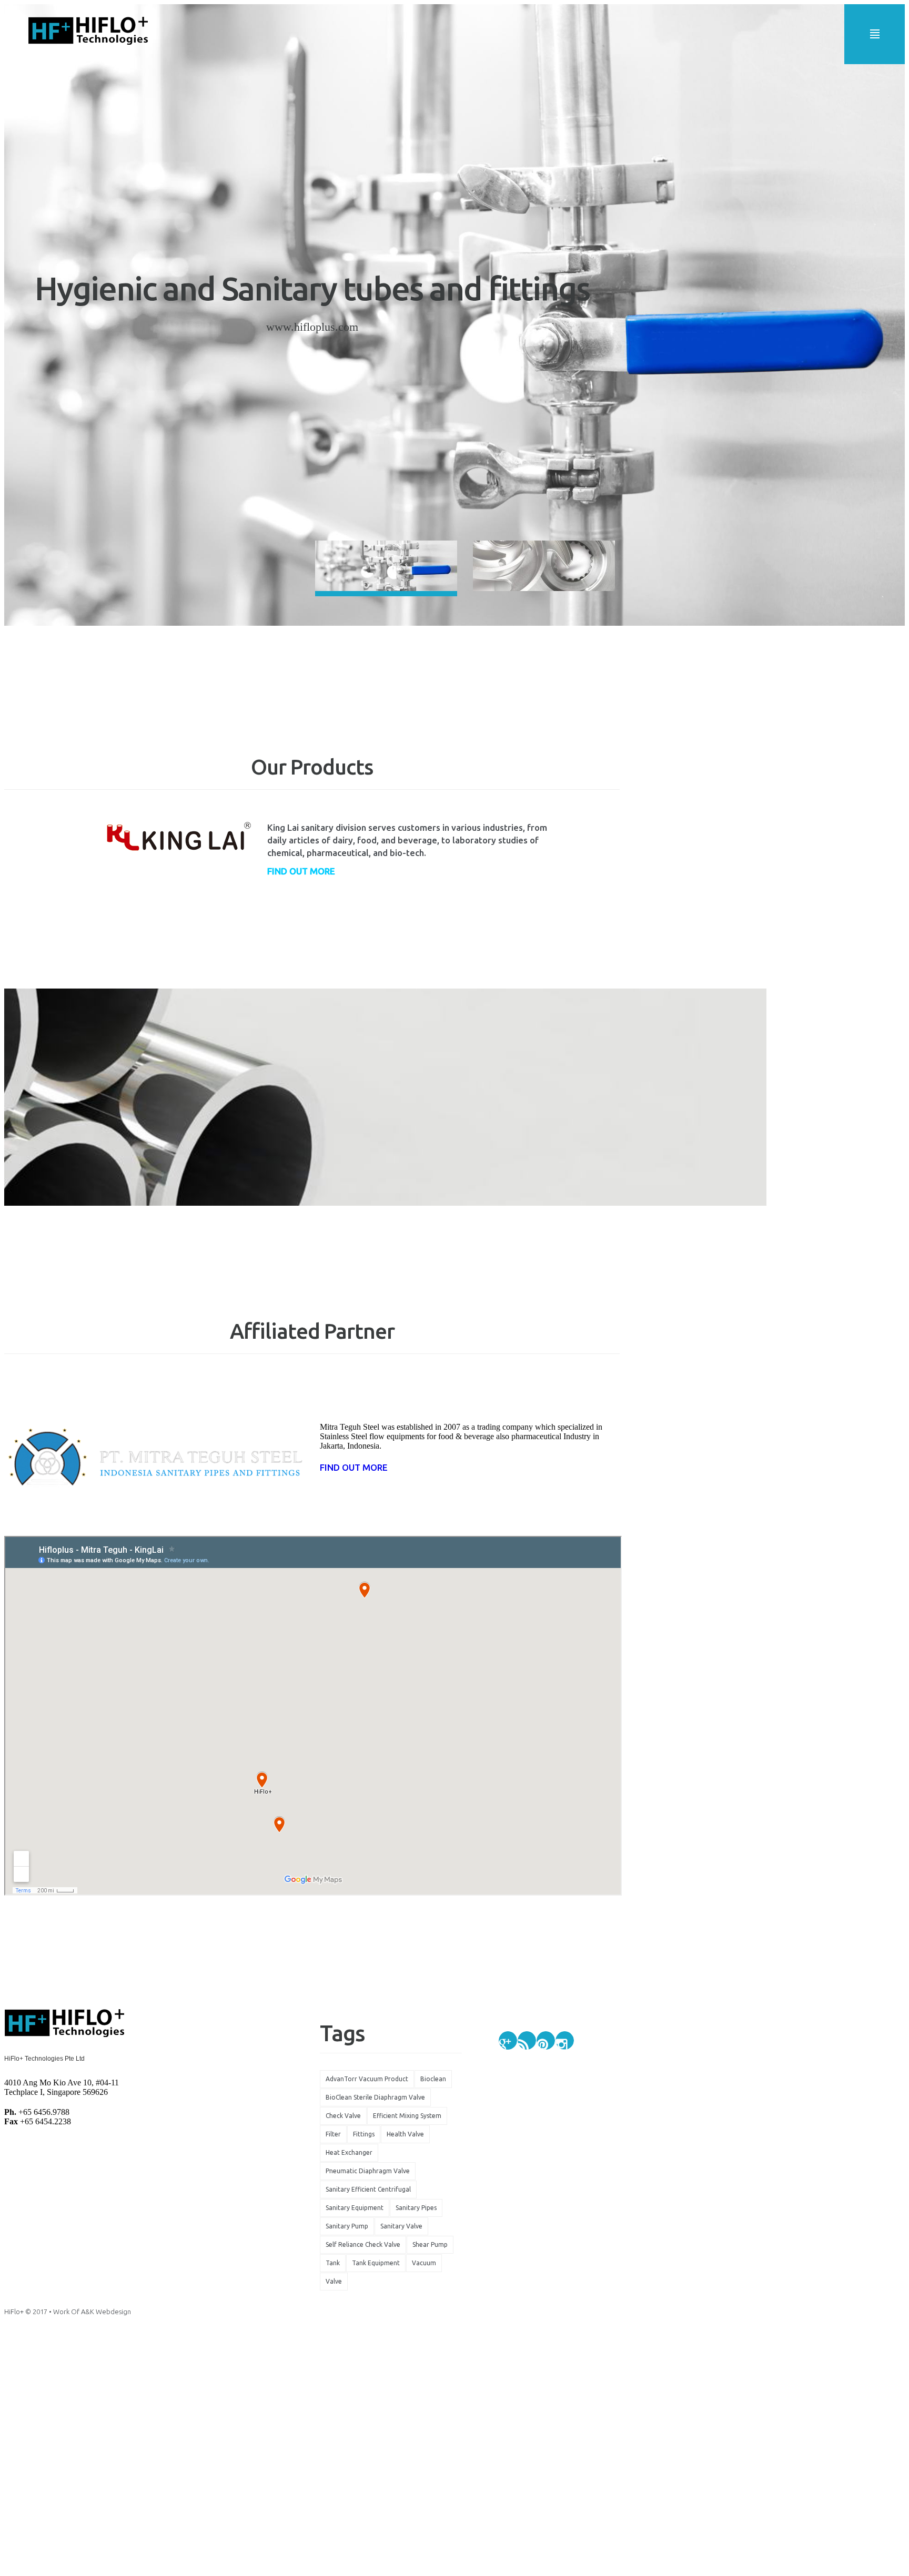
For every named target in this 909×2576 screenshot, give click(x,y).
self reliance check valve (363, 2244)
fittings (364, 2134)
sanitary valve (401, 2226)
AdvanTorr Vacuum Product (367, 2079)
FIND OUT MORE (354, 1467)
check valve (343, 2116)
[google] (508, 2040)
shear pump (430, 2244)
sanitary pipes (416, 2208)
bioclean (433, 2079)
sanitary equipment (355, 2208)
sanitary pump (347, 2226)
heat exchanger (349, 2152)
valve (334, 2281)
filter (333, 2134)
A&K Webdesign (106, 2312)
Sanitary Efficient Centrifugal (368, 2189)
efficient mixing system (407, 2116)
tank (333, 2263)
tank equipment (376, 2263)
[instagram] (565, 2040)
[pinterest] (546, 2040)
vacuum (424, 2263)
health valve (405, 2134)
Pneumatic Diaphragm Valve (368, 2171)
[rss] (527, 2040)
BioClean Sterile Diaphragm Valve (375, 2097)
